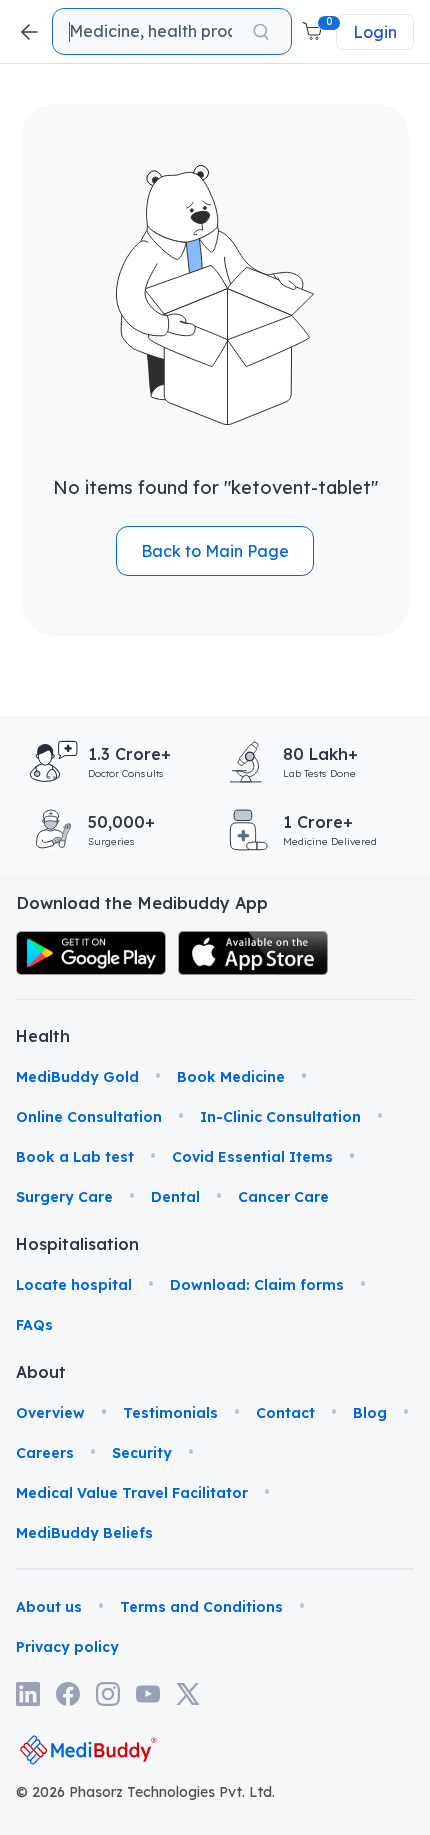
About (41, 1372)
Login (375, 32)
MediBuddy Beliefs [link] (84, 1533)
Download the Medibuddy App (142, 903)
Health (43, 1036)
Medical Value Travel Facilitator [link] (132, 1493)
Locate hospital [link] (74, 1285)
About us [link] (49, 1607)
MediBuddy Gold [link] (77, 1077)
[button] (314, 32)
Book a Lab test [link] (75, 1157)
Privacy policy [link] (67, 1647)
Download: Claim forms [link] (257, 1285)
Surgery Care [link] (64, 1197)
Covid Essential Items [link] (252, 1157)
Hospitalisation (46, 1244)
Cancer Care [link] (283, 1197)
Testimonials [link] (170, 1413)
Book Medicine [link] (231, 1077)
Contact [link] (285, 1413)
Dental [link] (175, 1197)
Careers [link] (45, 1453)
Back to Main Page (215, 551)
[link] (91, 953)
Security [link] (142, 1453)
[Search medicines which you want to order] (261, 32)
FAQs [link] (34, 1325)
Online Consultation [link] (89, 1117)
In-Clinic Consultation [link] (280, 1117)
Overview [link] (50, 1413)
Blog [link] (370, 1413)
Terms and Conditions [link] (201, 1607)
